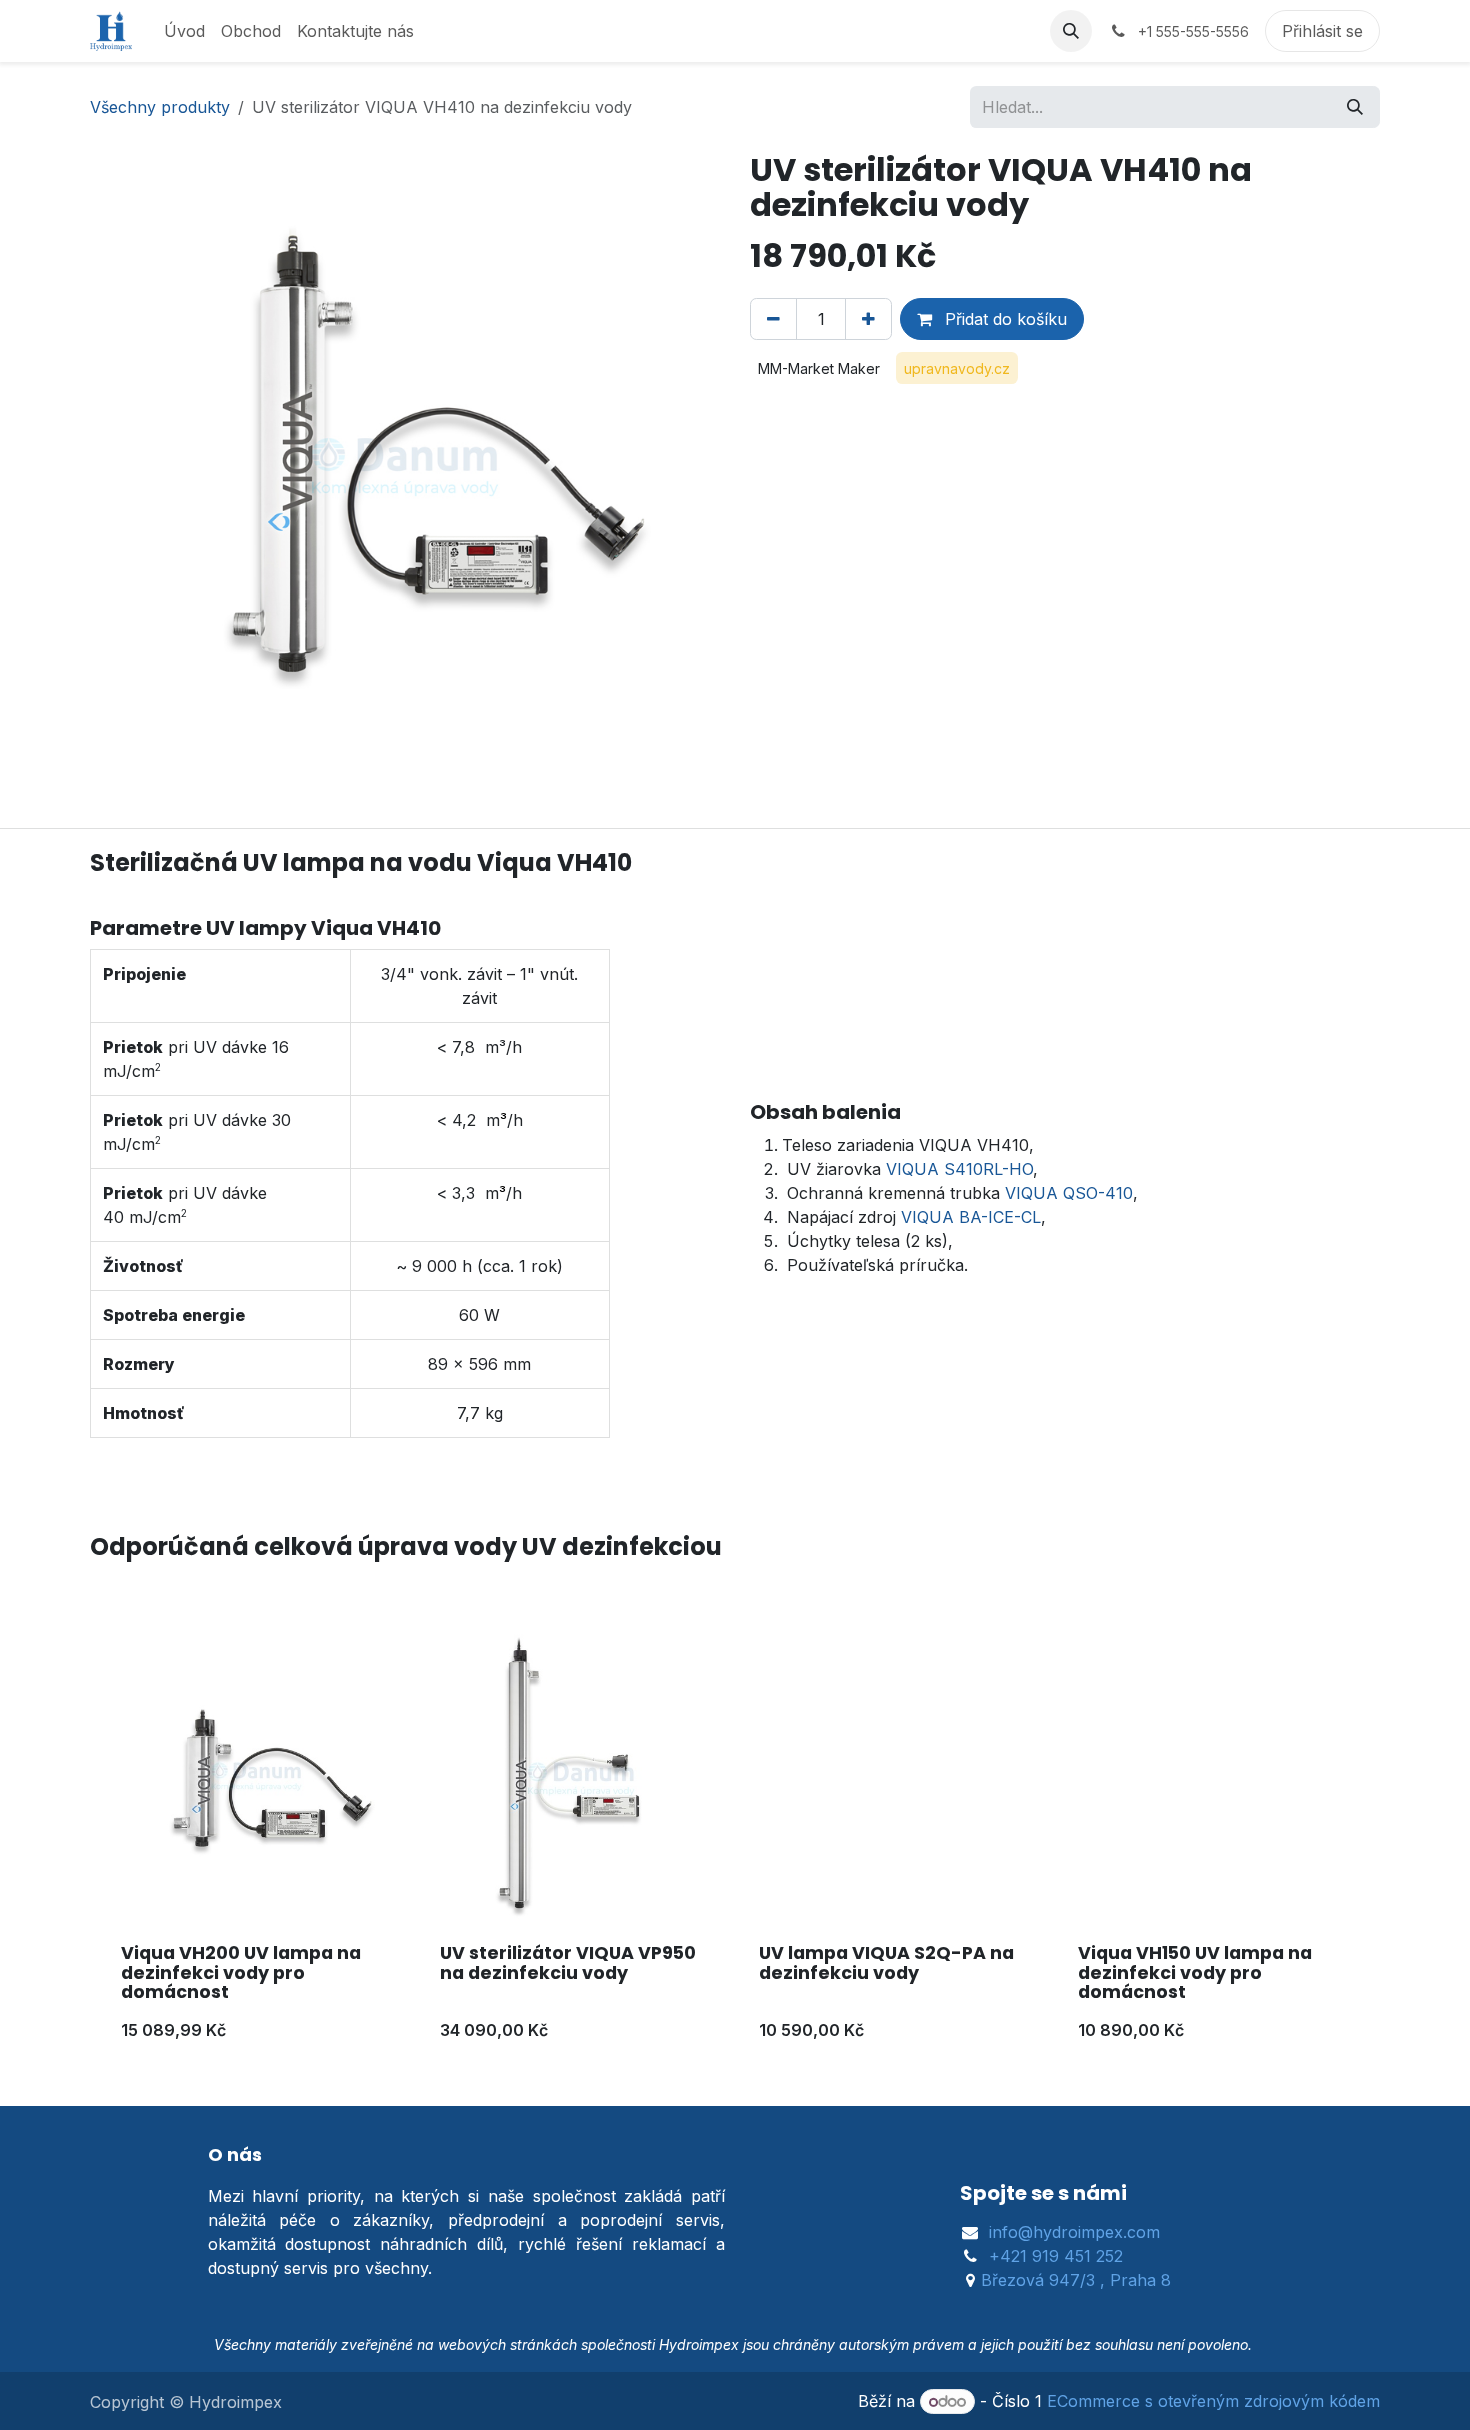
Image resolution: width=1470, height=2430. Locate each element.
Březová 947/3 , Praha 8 (1076, 2280)
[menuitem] (184, 31)
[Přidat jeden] (868, 319)
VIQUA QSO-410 (1069, 1193)
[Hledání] (1355, 107)
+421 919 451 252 (1056, 2256)
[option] (735, 1841)
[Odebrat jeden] (773, 319)
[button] (1071, 31)
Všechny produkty (160, 107)
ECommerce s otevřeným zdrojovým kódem (1213, 2401)
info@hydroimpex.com (1074, 2232)
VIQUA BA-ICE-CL (971, 1217)
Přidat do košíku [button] (1003, 319)
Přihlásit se (1322, 31)
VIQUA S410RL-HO (959, 1169)
